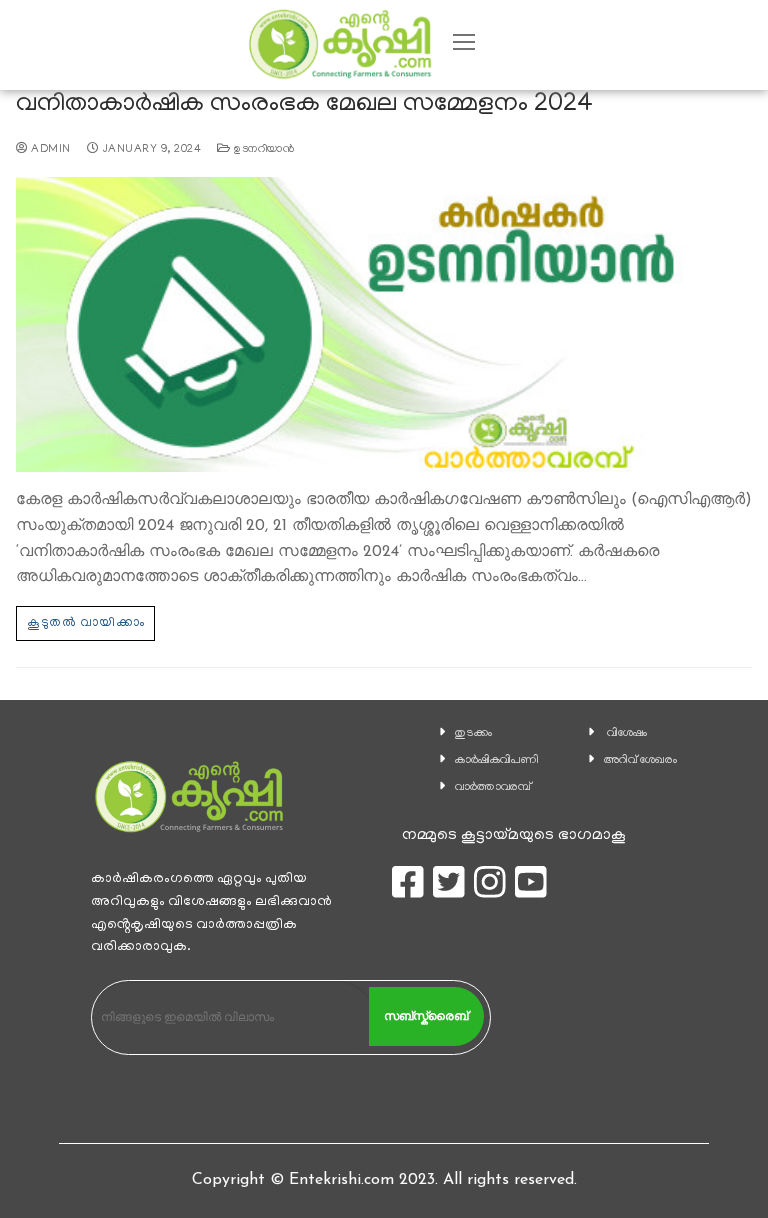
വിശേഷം (627, 733)
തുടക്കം (473, 733)
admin (49, 150)
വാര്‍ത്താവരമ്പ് (493, 787)
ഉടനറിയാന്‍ (262, 150)
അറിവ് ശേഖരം (640, 760)
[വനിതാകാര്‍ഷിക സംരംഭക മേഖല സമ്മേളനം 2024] (384, 324)
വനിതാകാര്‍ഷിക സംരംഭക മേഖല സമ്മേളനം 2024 (304, 105)
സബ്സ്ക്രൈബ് (426, 1016)
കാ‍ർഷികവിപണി (497, 760)
